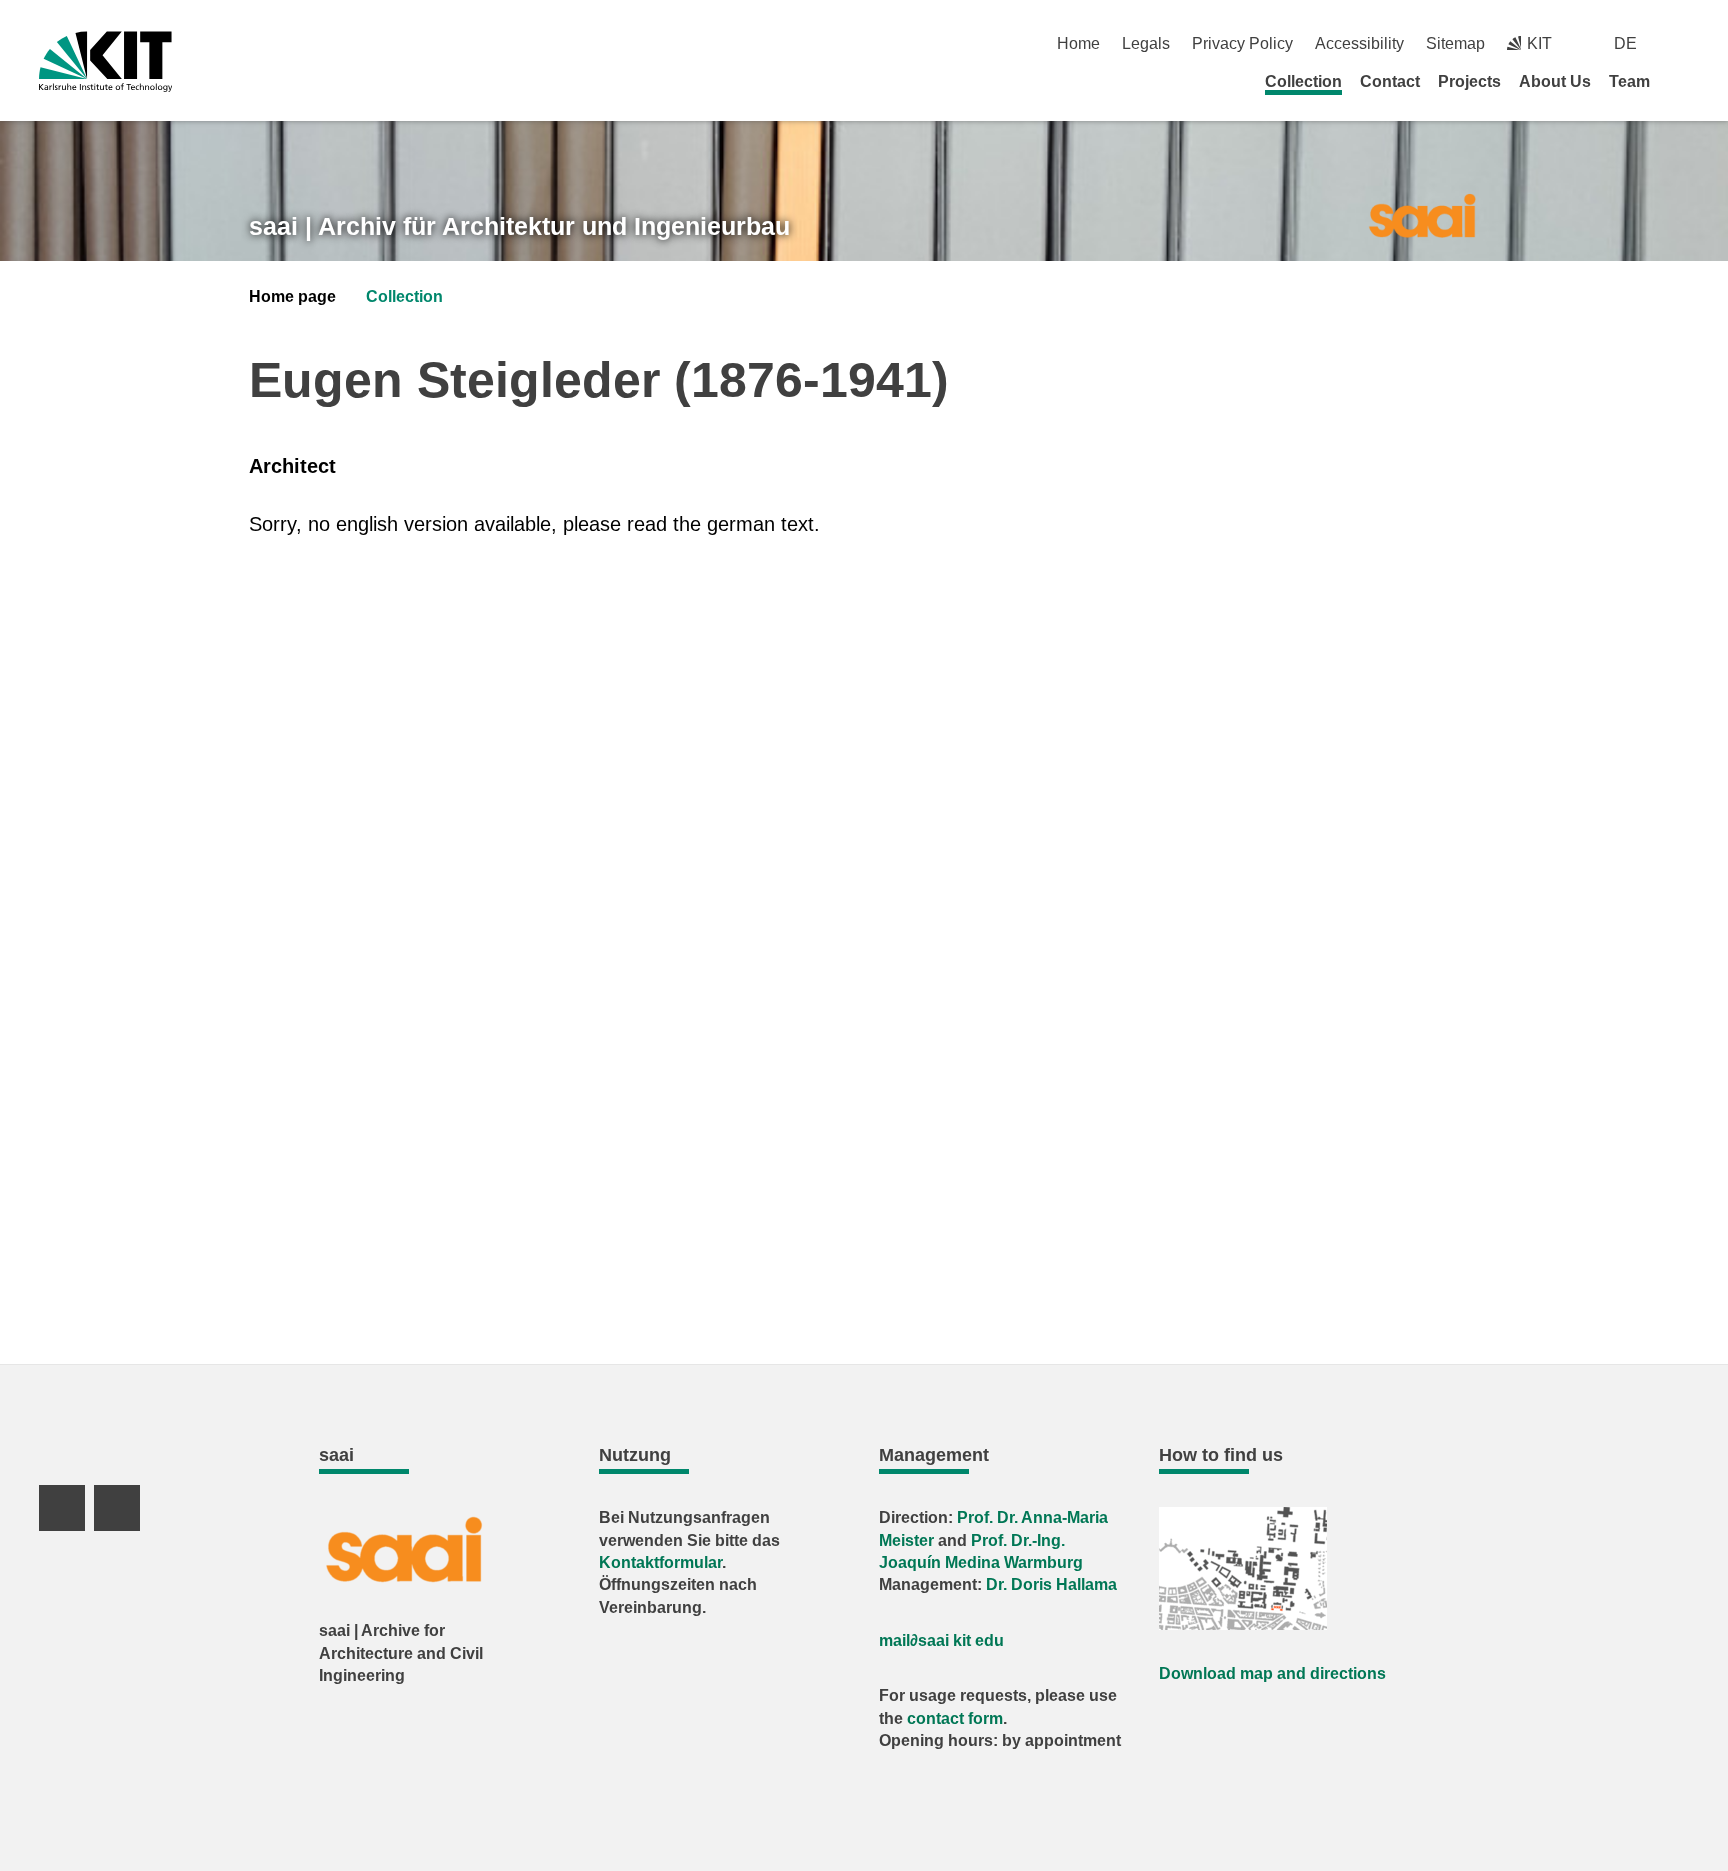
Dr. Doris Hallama (1051, 1584)
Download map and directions (1272, 1673)
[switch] (1681, 43)
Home (1078, 43)
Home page (292, 296)
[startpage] (1682, 81)
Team (1629, 81)
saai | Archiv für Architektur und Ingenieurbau (519, 226)
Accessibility (1359, 43)
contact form (955, 1718)
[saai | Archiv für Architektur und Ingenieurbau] (1421, 214)
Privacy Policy (1242, 43)
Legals (1146, 43)
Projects (1469, 81)
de (1625, 43)
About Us (1555, 81)
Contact (1390, 81)
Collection (1303, 81)
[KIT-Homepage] (105, 61)
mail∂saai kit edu (941, 1640)
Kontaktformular (660, 1562)
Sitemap (1455, 43)
